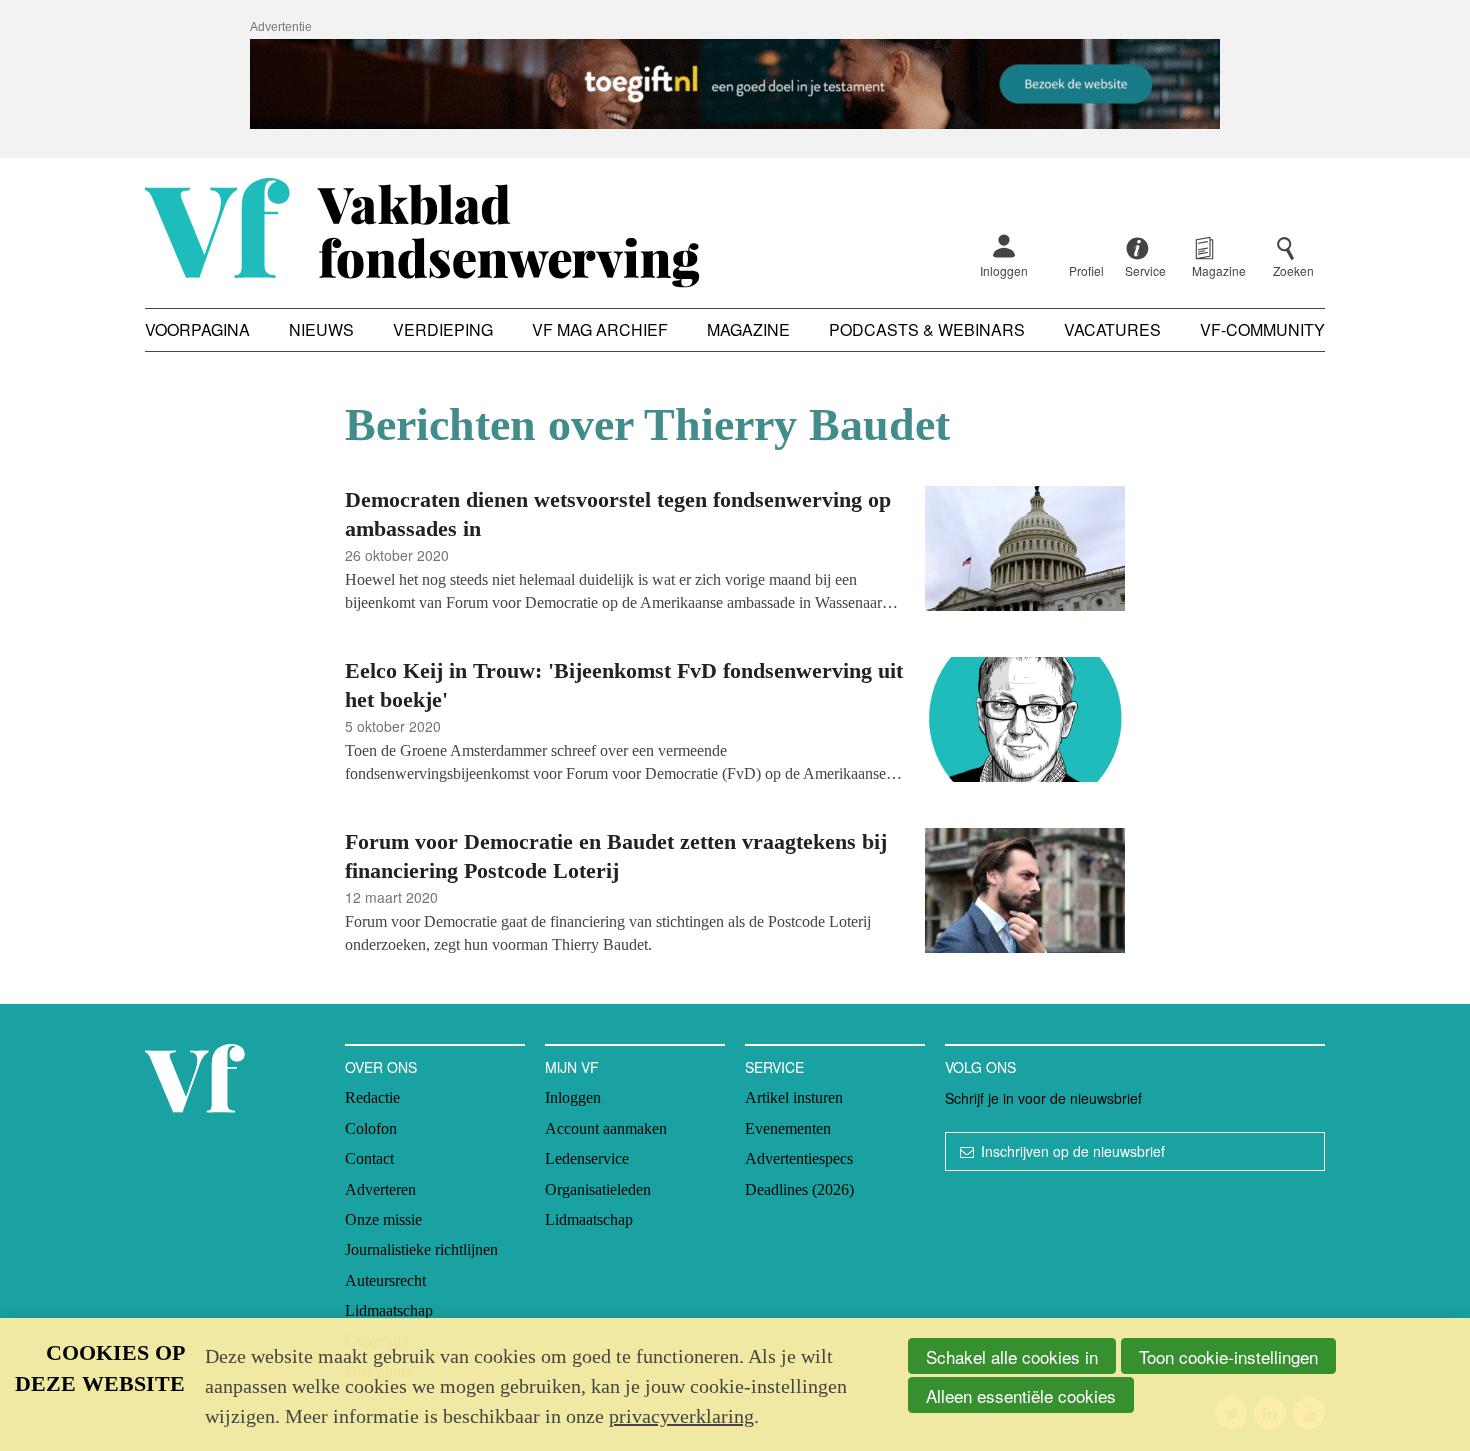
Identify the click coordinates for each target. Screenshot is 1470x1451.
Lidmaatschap (389, 1310)
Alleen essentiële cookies (1021, 1395)
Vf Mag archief (600, 329)
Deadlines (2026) (799, 1189)
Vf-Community (1262, 329)
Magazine (748, 329)
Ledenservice (587, 1158)
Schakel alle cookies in (1012, 1356)
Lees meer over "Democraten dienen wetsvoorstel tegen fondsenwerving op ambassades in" (735, 551)
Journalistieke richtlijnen (421, 1249)
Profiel (1086, 270)
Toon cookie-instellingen (1228, 1356)
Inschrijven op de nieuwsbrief (1073, 1151)
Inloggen (1004, 270)
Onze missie (383, 1219)
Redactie (372, 1097)
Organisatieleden (598, 1189)
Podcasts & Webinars (927, 329)
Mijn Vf (572, 1067)
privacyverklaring (681, 1416)
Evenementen (788, 1128)
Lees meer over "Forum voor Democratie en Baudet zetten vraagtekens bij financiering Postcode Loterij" (735, 893)
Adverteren (380, 1189)
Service (774, 1067)
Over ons (381, 1067)
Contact (369, 1158)
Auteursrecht (385, 1280)
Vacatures (1112, 329)
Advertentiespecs (799, 1158)
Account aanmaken (606, 1128)
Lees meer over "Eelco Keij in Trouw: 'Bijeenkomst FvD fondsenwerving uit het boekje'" (735, 722)
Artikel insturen (794, 1097)
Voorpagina (197, 329)
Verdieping (443, 329)
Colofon (371, 1128)
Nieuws (321, 329)
